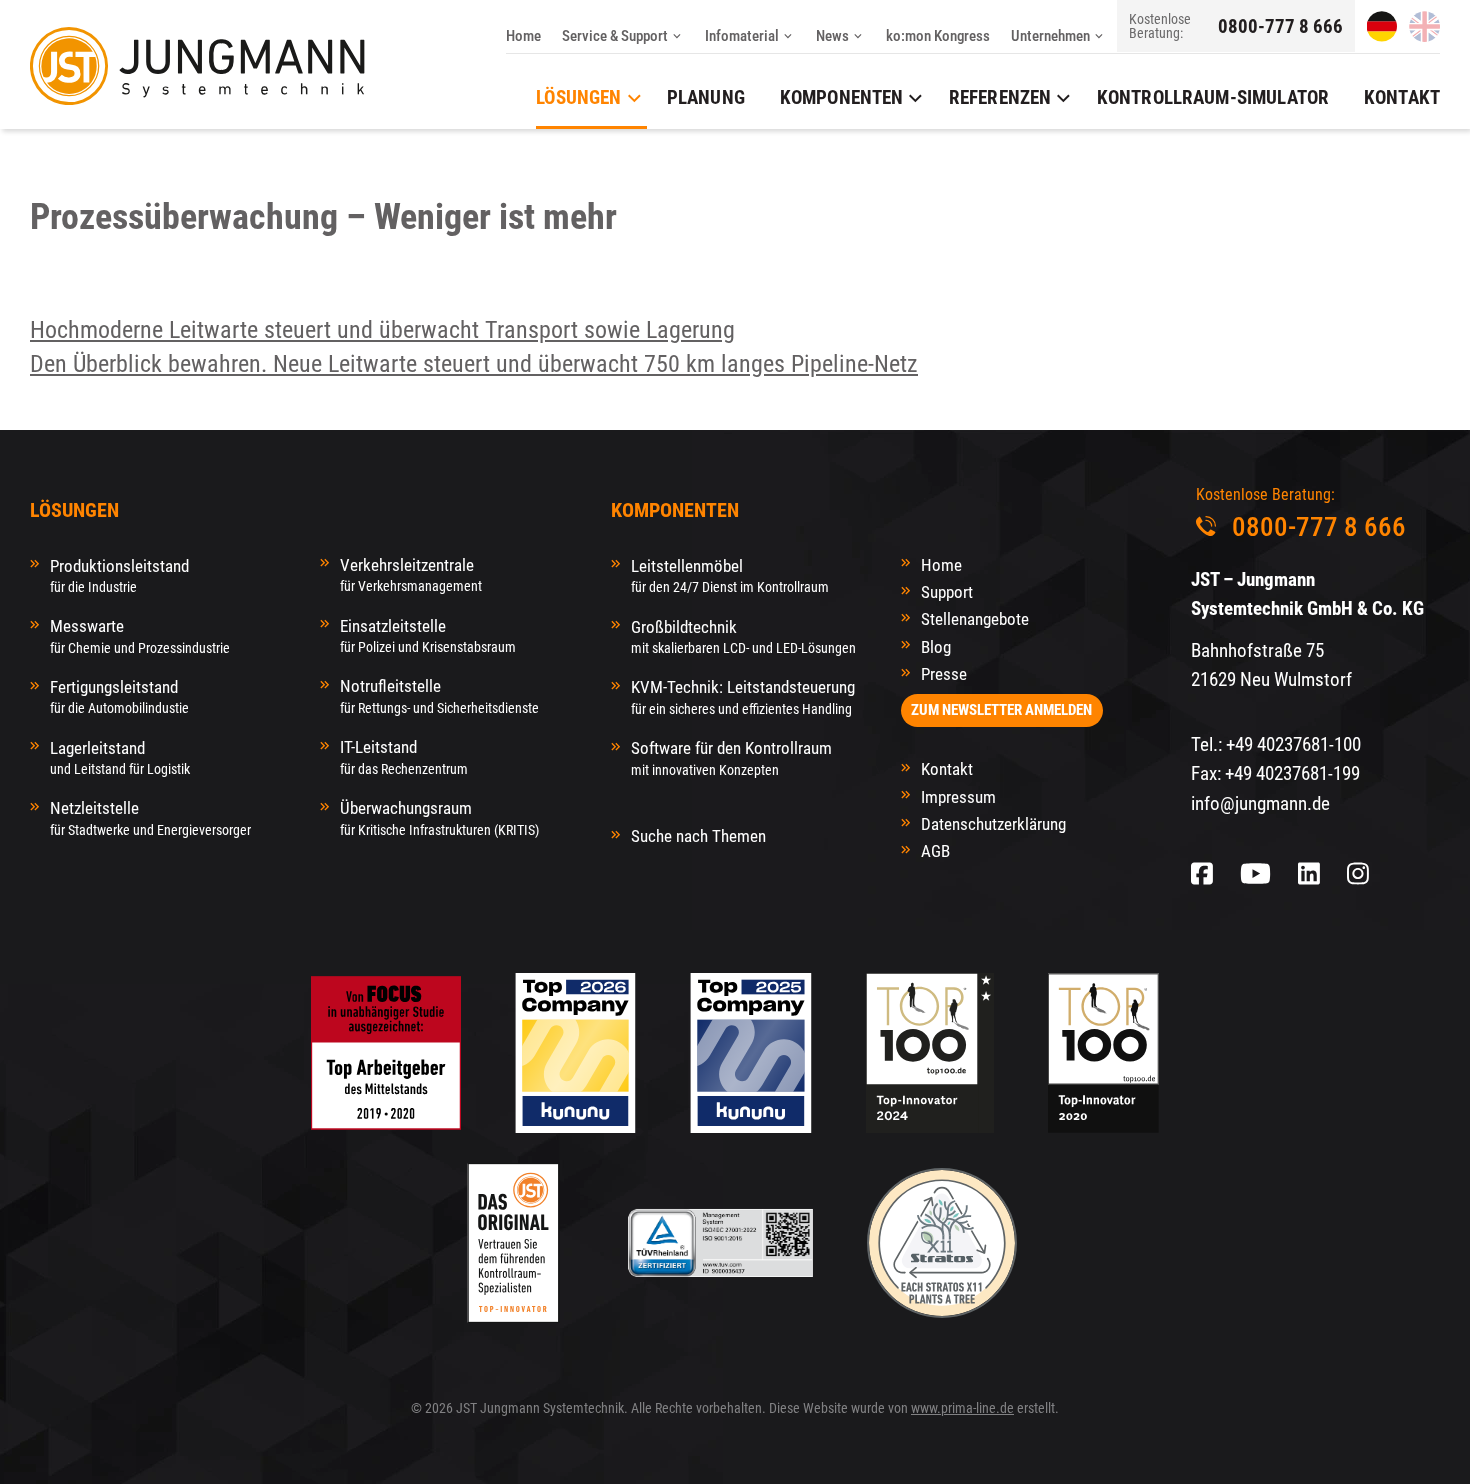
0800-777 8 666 (1280, 26)
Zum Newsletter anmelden (1001, 710)
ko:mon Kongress (938, 36)
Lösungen (578, 97)
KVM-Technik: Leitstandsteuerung (743, 696)
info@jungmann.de (1260, 803)
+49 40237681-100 (1293, 744)
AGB (935, 851)
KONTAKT (1402, 97)
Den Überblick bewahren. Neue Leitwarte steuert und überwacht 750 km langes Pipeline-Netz (474, 364)
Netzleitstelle (150, 817)
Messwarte (140, 635)
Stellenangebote (975, 619)
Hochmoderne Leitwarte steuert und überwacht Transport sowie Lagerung (382, 330)
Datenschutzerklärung (993, 824)
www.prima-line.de (962, 1408)
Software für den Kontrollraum (731, 757)
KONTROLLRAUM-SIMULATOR (1213, 97)
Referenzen (1000, 97)
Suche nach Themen (698, 836)
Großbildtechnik (743, 636)
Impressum (958, 797)
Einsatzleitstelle (428, 635)
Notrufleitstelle (439, 695)
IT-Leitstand (404, 756)
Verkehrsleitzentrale (411, 574)
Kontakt (947, 769)
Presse (944, 674)
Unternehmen (1050, 36)
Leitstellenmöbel (730, 575)
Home (523, 36)
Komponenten (842, 97)
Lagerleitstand (120, 757)
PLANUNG (706, 97)
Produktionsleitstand (119, 575)
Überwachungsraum (439, 817)
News (832, 36)
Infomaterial (742, 36)
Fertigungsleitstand (119, 696)
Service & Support (615, 36)
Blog (936, 647)
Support (947, 592)
